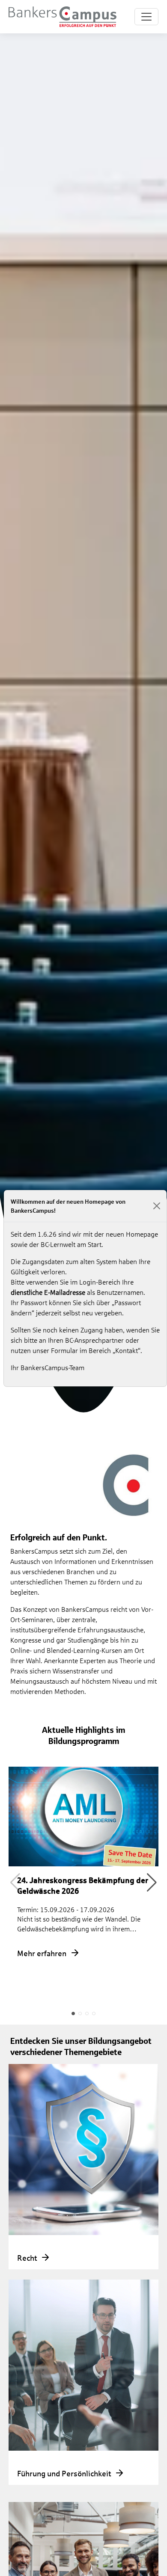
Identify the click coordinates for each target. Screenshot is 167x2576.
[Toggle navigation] (146, 17)
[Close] (157, 1206)
